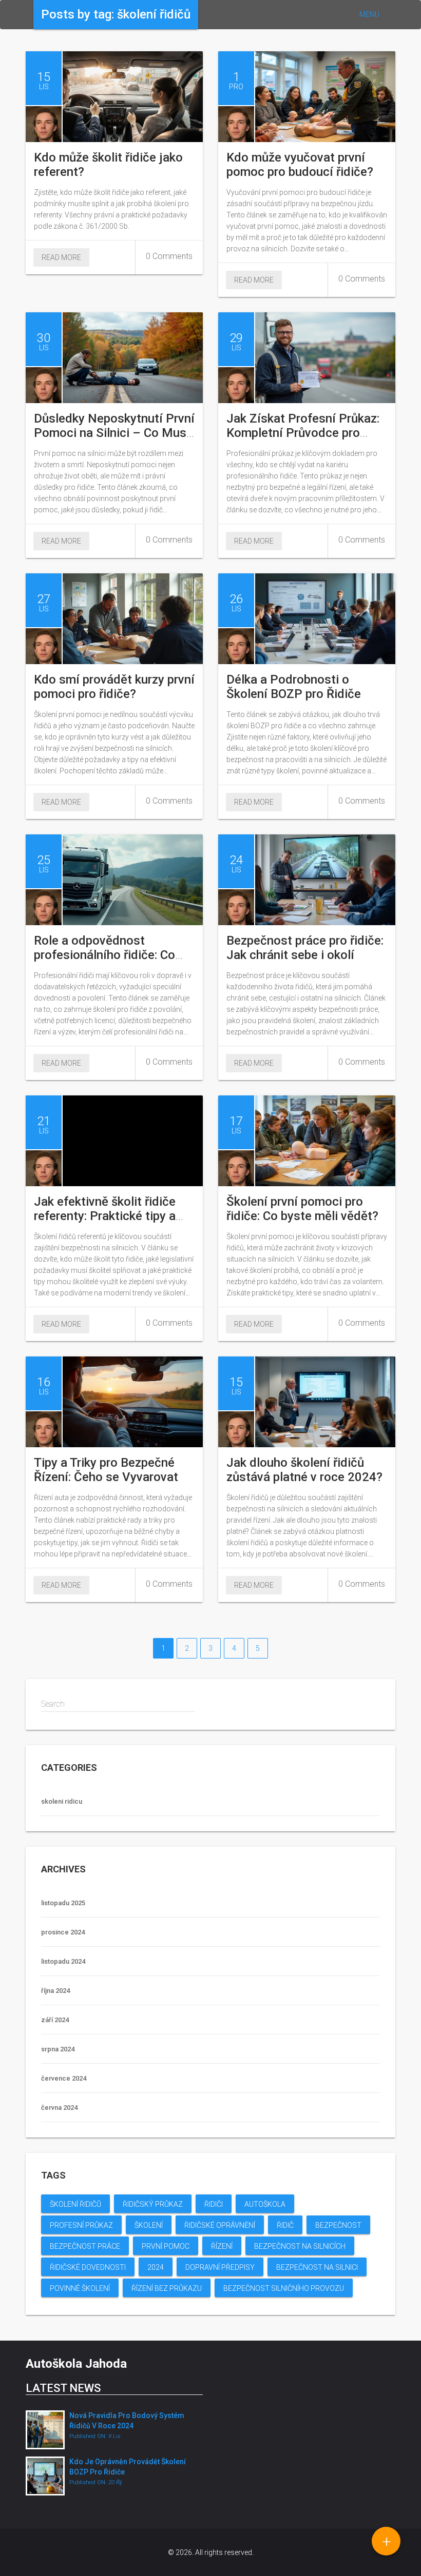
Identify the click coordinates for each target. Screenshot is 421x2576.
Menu (369, 14)
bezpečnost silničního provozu (284, 2288)
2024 (156, 2267)
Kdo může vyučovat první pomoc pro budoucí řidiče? (300, 165)
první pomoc (166, 2246)
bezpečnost (338, 2225)
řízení (222, 2246)
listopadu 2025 (63, 1903)
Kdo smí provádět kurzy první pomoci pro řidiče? (114, 687)
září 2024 (55, 2020)
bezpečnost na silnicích (300, 2246)
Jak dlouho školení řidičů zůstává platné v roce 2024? (304, 1470)
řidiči (214, 2204)
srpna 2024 (58, 2049)
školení (149, 2225)
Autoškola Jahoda (76, 2364)
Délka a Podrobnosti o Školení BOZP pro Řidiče (294, 687)
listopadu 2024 (63, 1961)
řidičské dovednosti (88, 2267)
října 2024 (55, 1991)
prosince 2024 (63, 1932)
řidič (285, 2225)
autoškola (265, 2204)
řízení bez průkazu (167, 2288)
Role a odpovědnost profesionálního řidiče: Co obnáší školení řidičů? (104, 955)
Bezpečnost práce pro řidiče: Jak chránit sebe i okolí (305, 948)
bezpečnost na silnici (317, 2267)
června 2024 (59, 2108)
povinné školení (80, 2288)
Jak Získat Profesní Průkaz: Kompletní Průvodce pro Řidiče (303, 433)
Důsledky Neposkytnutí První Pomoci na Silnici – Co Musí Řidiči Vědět (114, 433)
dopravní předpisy (220, 2267)
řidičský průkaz (153, 2204)
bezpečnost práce (85, 2246)
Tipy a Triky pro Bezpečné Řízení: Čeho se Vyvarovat (106, 1470)
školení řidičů (75, 2204)
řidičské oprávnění (220, 2225)
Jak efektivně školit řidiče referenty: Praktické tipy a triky (105, 1216)
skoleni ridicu (62, 1801)
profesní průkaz (81, 2225)
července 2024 (64, 2078)
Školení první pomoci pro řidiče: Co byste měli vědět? (302, 1209)
